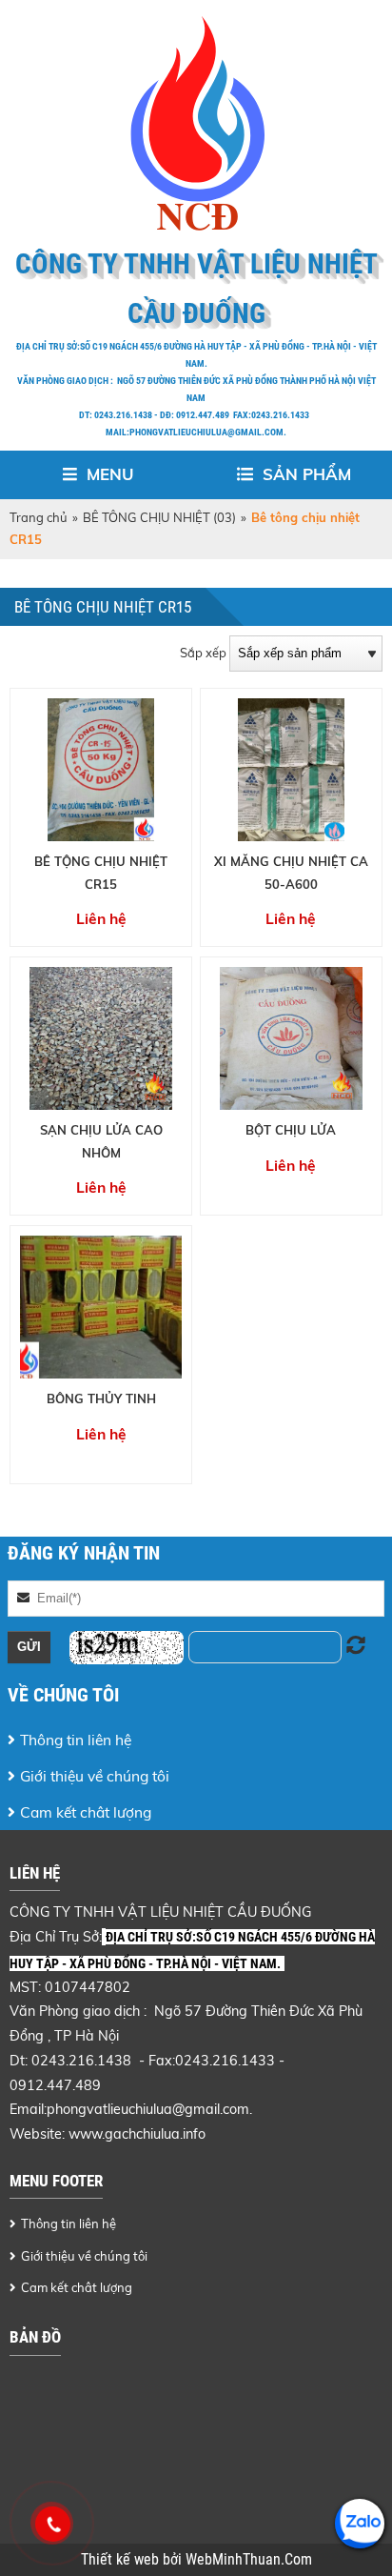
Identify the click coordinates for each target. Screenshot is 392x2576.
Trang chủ (39, 517)
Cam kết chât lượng (86, 1812)
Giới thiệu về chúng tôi (95, 1776)
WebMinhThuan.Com (249, 2560)
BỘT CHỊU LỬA (291, 1130)
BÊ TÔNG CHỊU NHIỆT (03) (159, 517)
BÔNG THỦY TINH (101, 1399)
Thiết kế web (122, 2560)
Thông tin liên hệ (76, 1740)
